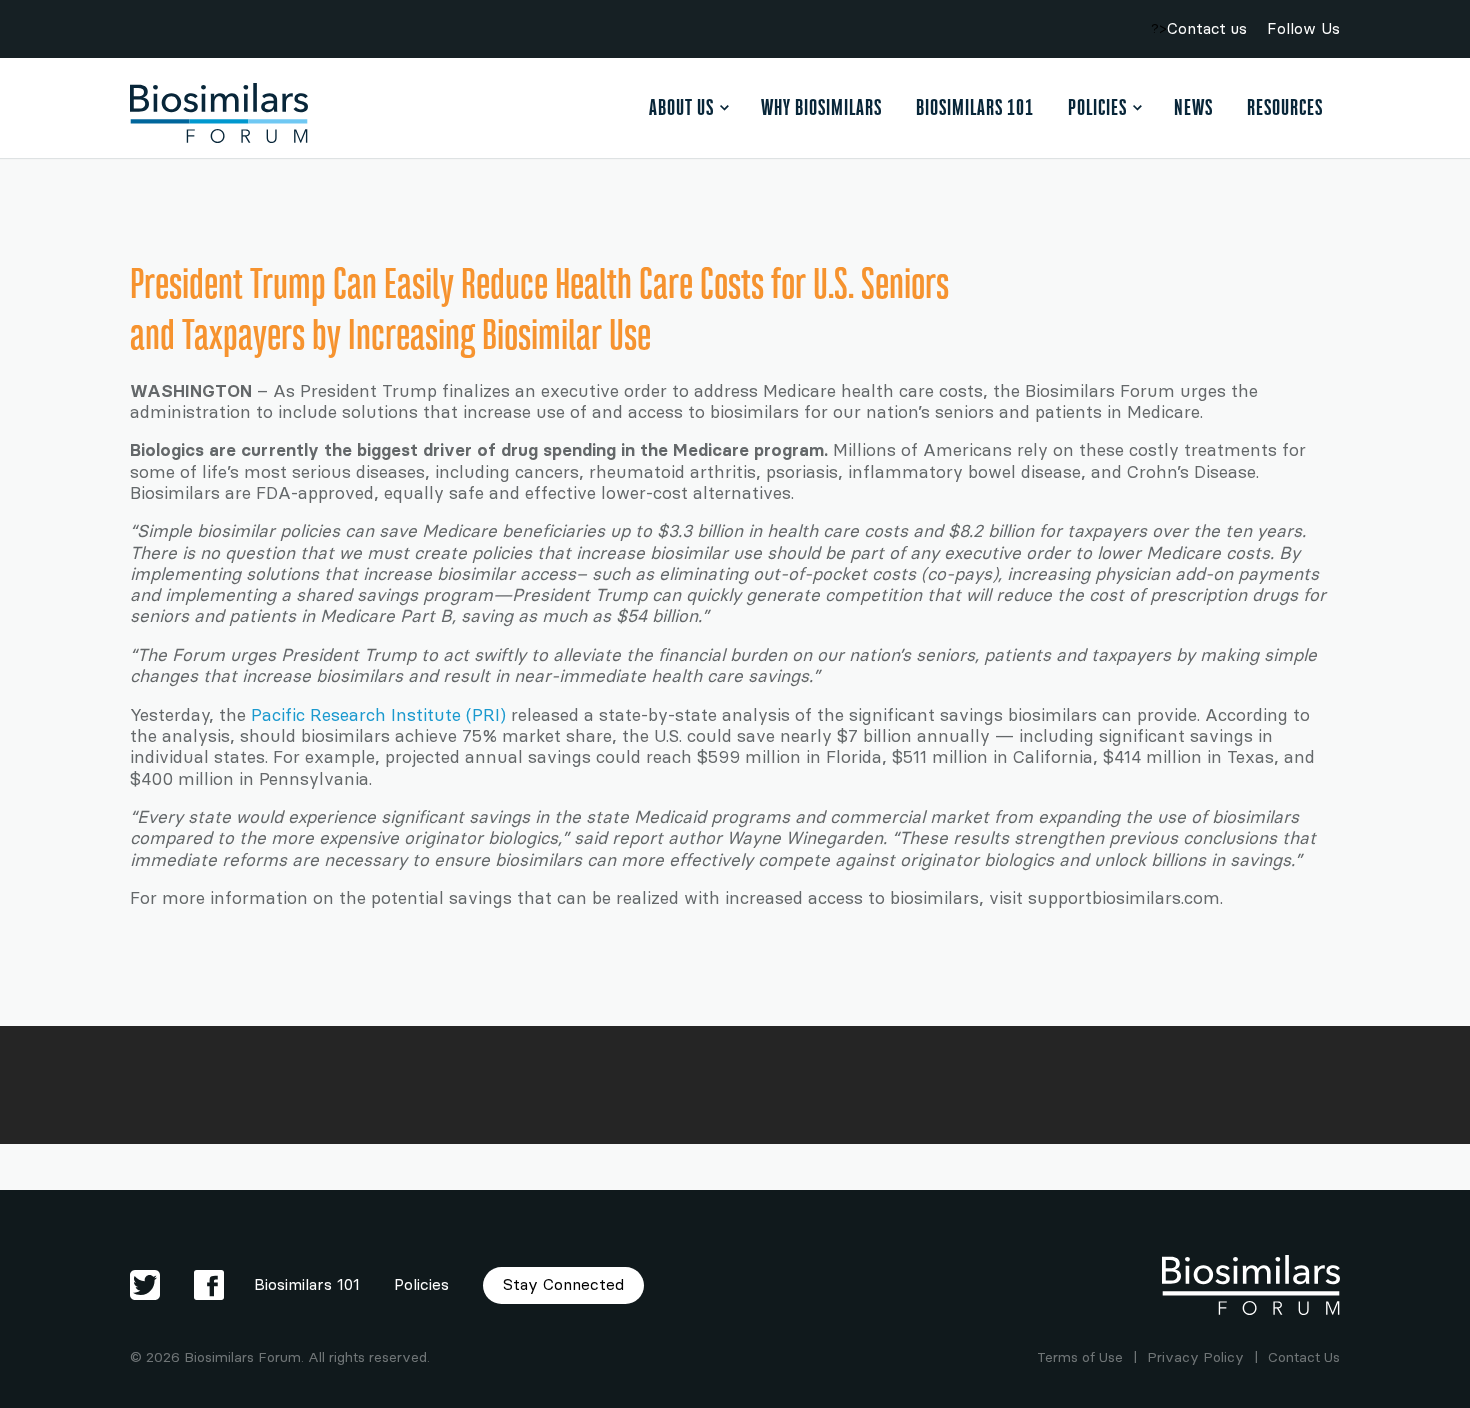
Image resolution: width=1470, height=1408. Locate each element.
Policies (1097, 107)
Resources (1285, 107)
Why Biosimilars (821, 107)
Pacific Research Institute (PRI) (378, 714)
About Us (681, 107)
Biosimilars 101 (975, 107)
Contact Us (1304, 1357)
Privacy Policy (1195, 1357)
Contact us (1207, 29)
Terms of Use (1080, 1357)
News (1193, 107)
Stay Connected (563, 1284)
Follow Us (1303, 29)
